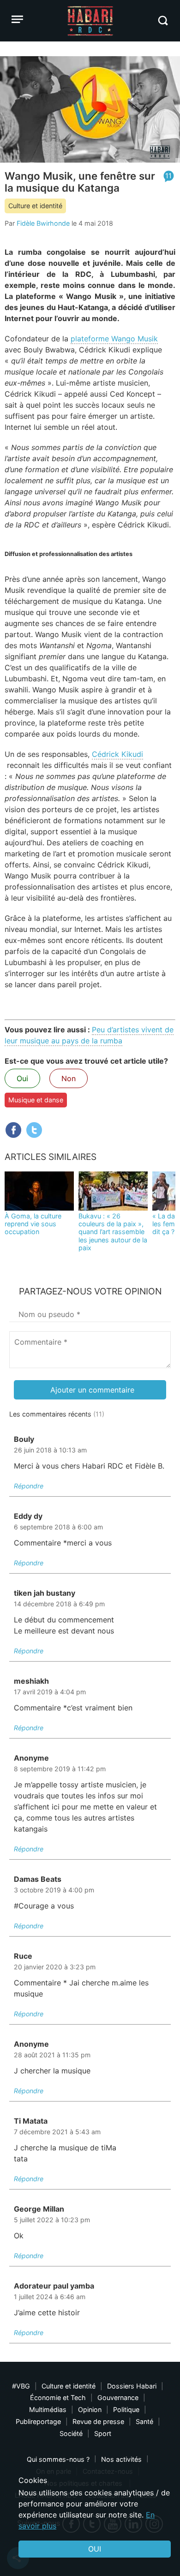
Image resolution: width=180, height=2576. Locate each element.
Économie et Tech (58, 2397)
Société (71, 2433)
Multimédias (48, 2409)
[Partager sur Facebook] (13, 1130)
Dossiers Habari (132, 2386)
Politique (126, 2409)
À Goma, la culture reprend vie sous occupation (33, 1224)
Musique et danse (36, 1100)
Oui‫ (95, 2549)
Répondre (29, 1486)
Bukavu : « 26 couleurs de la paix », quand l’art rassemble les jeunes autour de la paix (113, 1232)
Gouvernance (118, 2397)
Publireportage (38, 2421)
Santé (144, 2421)
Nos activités (121, 2459)
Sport (103, 2433)
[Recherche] (163, 20)
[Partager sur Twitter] (34, 1130)
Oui (22, 1078)
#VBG (21, 2386)
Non (69, 1078)
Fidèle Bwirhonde (43, 223)
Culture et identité (35, 206)
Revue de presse (98, 2421)
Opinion (90, 2409)
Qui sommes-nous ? (58, 2459)
